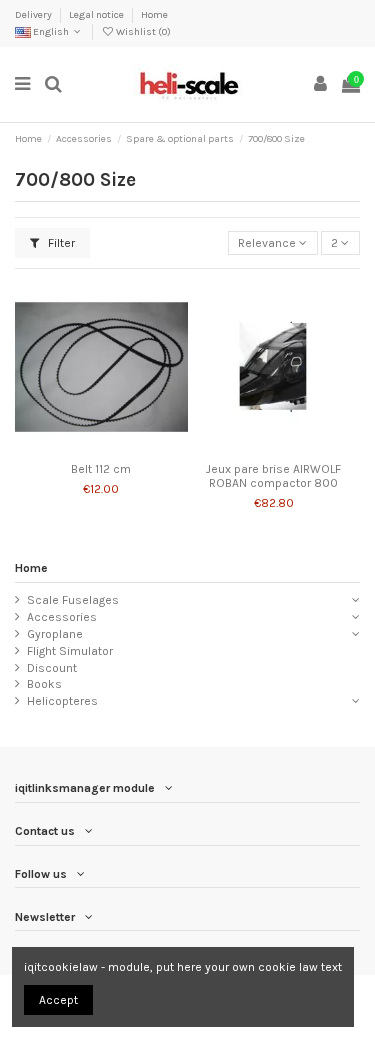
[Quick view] (125, 447)
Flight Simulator (70, 651)
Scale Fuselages (73, 600)
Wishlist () (142, 32)
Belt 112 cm (101, 469)
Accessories (62, 617)
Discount (52, 668)
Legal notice (97, 15)
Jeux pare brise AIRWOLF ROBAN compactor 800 (273, 476)
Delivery (34, 15)
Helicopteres (62, 701)
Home (154, 15)
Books (44, 684)
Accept (58, 1000)
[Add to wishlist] (78, 447)
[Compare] (101, 447)
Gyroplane (55, 634)
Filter (60, 243)
